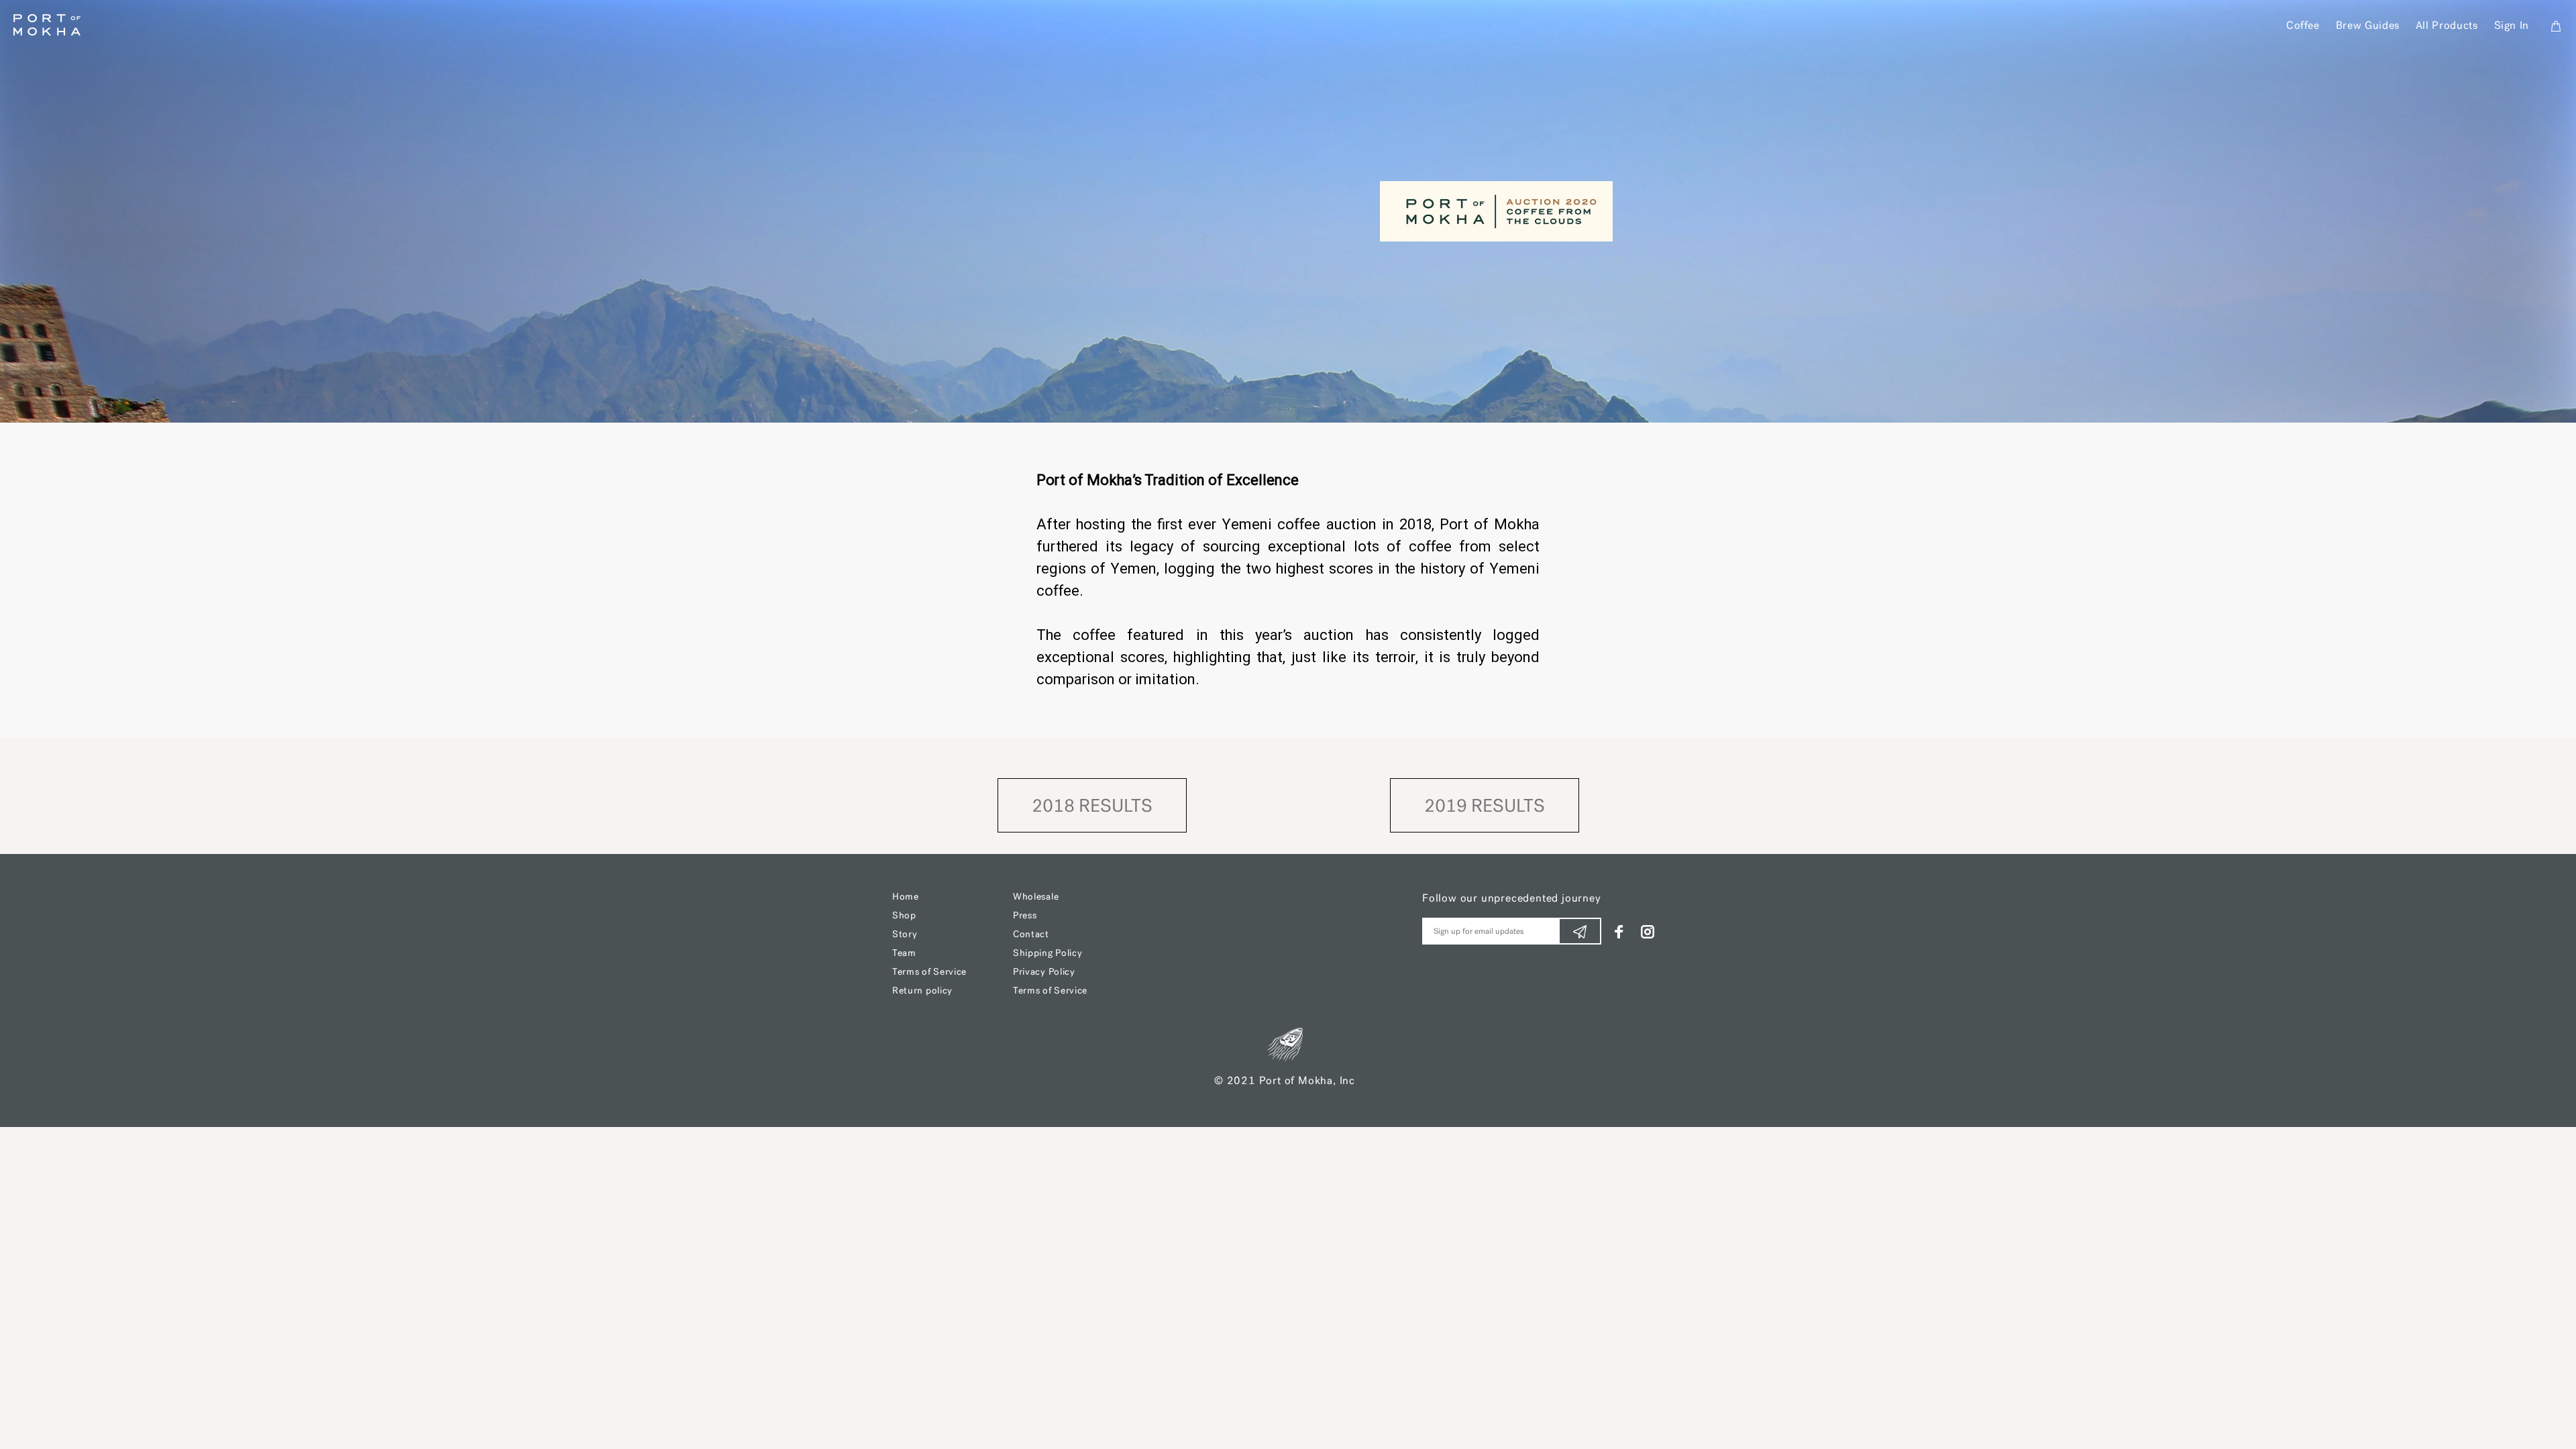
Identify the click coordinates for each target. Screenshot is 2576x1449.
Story (905, 935)
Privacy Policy (1044, 972)
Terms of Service (929, 972)
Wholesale (1036, 897)
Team (904, 954)
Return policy (922, 991)
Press (1025, 916)
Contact (1031, 935)
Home (906, 897)
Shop (904, 916)
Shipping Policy (1048, 954)
